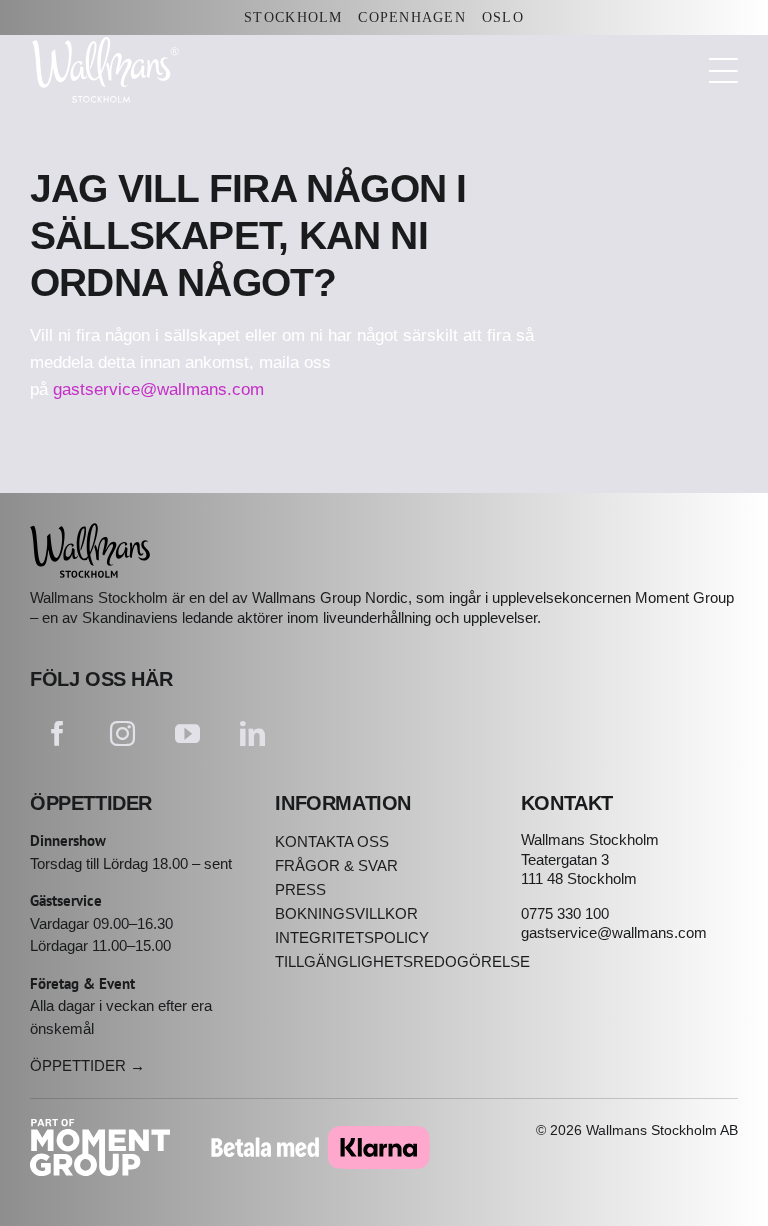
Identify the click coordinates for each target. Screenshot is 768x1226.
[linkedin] (252, 733)
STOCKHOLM (293, 17)
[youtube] (187, 733)
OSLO (503, 17)
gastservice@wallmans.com (158, 389)
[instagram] (122, 733)
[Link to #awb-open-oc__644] (723, 71)
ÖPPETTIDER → (87, 1065)
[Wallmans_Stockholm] (90, 531)
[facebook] (57, 733)
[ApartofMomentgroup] (100, 1127)
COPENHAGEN (412, 17)
